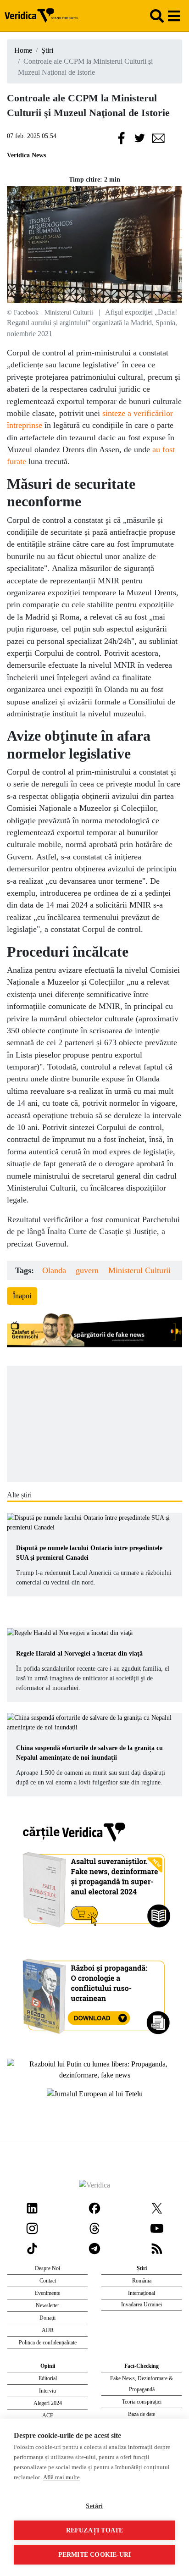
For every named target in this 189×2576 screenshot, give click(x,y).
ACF (48, 2415)
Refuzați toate (95, 2530)
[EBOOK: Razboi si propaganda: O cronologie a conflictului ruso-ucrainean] (95, 1993)
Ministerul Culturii (139, 1270)
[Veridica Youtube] (157, 2227)
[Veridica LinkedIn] (32, 2207)
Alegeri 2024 (48, 2403)
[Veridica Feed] (157, 2247)
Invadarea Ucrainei (142, 2305)
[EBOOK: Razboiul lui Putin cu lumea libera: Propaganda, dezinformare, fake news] (94, 2069)
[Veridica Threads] (94, 2227)
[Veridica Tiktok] (32, 2247)
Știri (47, 50)
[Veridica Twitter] (157, 2207)
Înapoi (22, 1296)
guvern (87, 1270)
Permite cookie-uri (95, 2555)
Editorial (48, 2378)
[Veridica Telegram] (94, 2247)
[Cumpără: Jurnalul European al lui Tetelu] (95, 2093)
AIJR (48, 2330)
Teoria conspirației (142, 2402)
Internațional (142, 2293)
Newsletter (47, 2305)
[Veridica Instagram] (32, 2227)
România (142, 2281)
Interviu (47, 2391)
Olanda (54, 1270)
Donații (47, 2318)
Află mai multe (61, 2477)
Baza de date (142, 2414)
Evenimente (47, 2293)
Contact (48, 2281)
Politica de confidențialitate (48, 2343)
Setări (94, 2506)
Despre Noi (47, 2268)
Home (23, 50)
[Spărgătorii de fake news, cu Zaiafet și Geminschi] (94, 1331)
